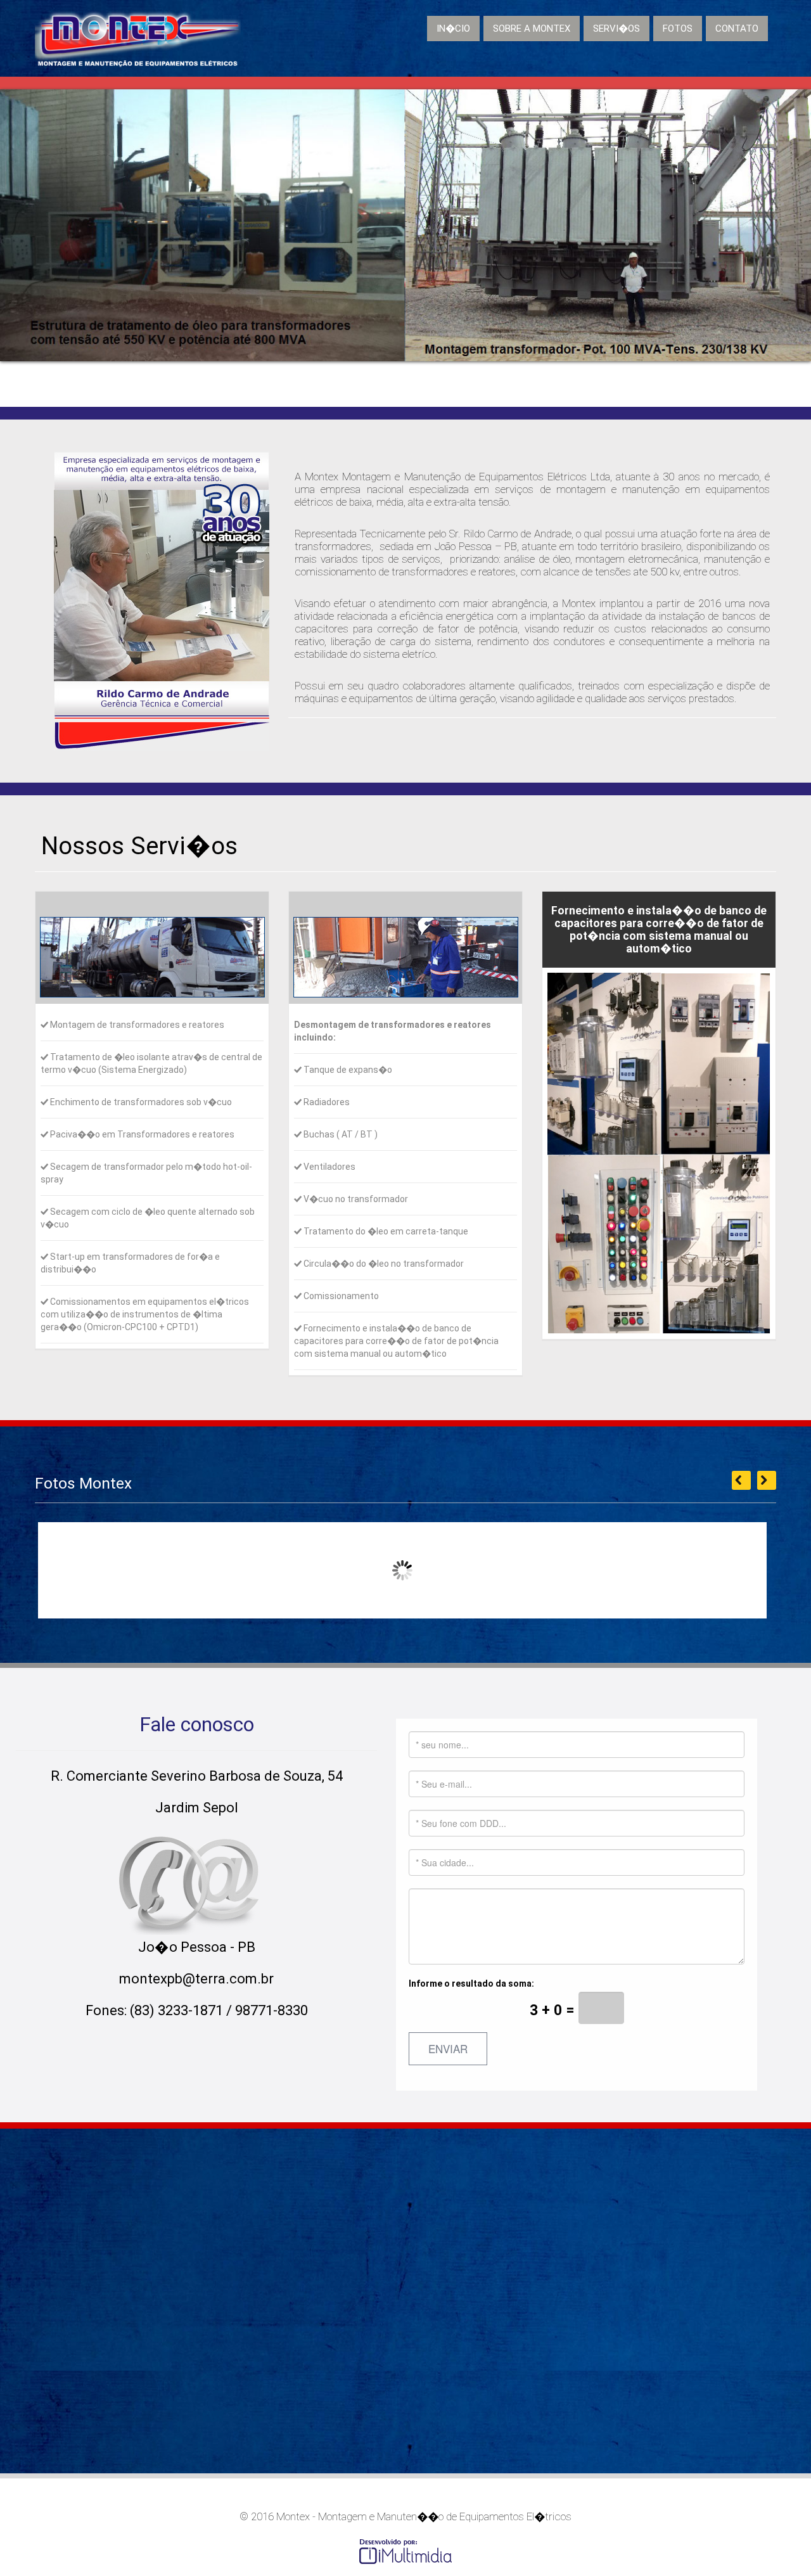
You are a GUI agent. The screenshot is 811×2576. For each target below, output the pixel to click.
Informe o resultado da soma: (494, 2017)
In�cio (453, 29)
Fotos (678, 29)
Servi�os (616, 29)
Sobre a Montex (532, 29)
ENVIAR (448, 2048)
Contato (737, 29)
